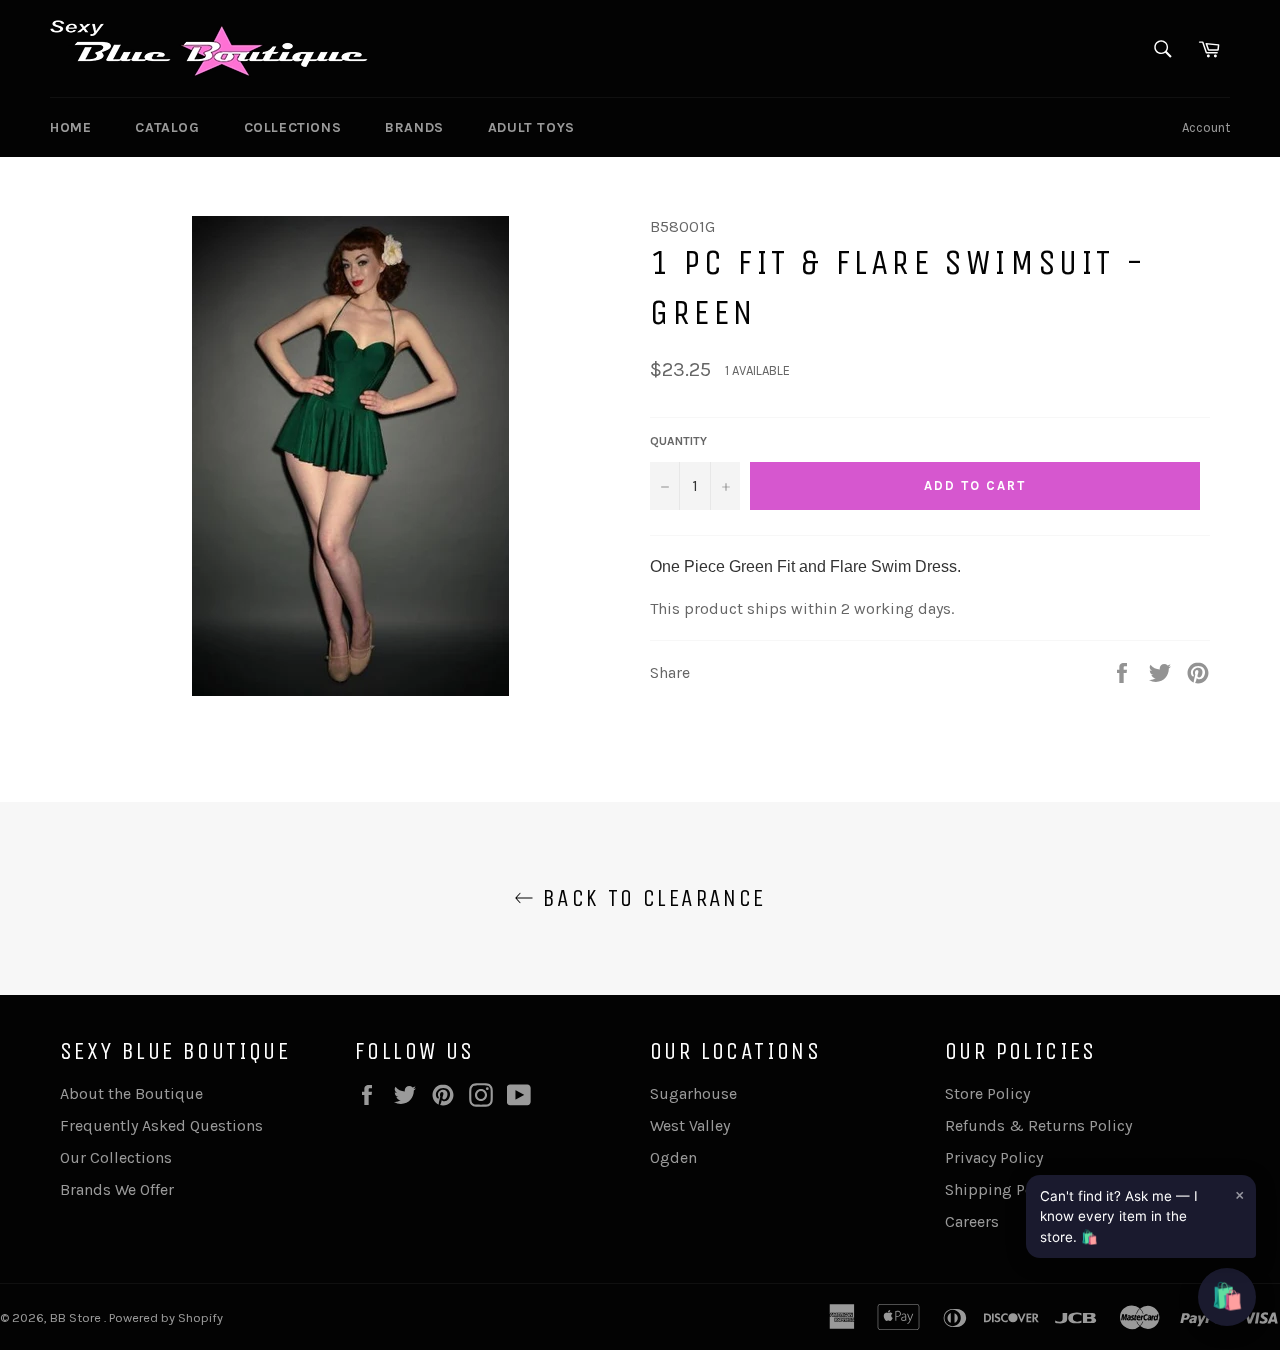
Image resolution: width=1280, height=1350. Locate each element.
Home (70, 127)
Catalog (167, 127)
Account (1206, 127)
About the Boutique (131, 1093)
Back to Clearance (649, 898)
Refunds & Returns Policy (1038, 1125)
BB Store (77, 1317)
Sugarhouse (693, 1093)
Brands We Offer (117, 1189)
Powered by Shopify (166, 1317)
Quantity (678, 441)
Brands (414, 127)
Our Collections (116, 1157)
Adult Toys (531, 127)
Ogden (673, 1157)
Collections (293, 127)
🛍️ (1227, 1296)
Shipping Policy (1002, 1189)
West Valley (690, 1125)
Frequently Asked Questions (161, 1125)
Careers (972, 1221)
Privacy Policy (994, 1157)
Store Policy (987, 1093)
